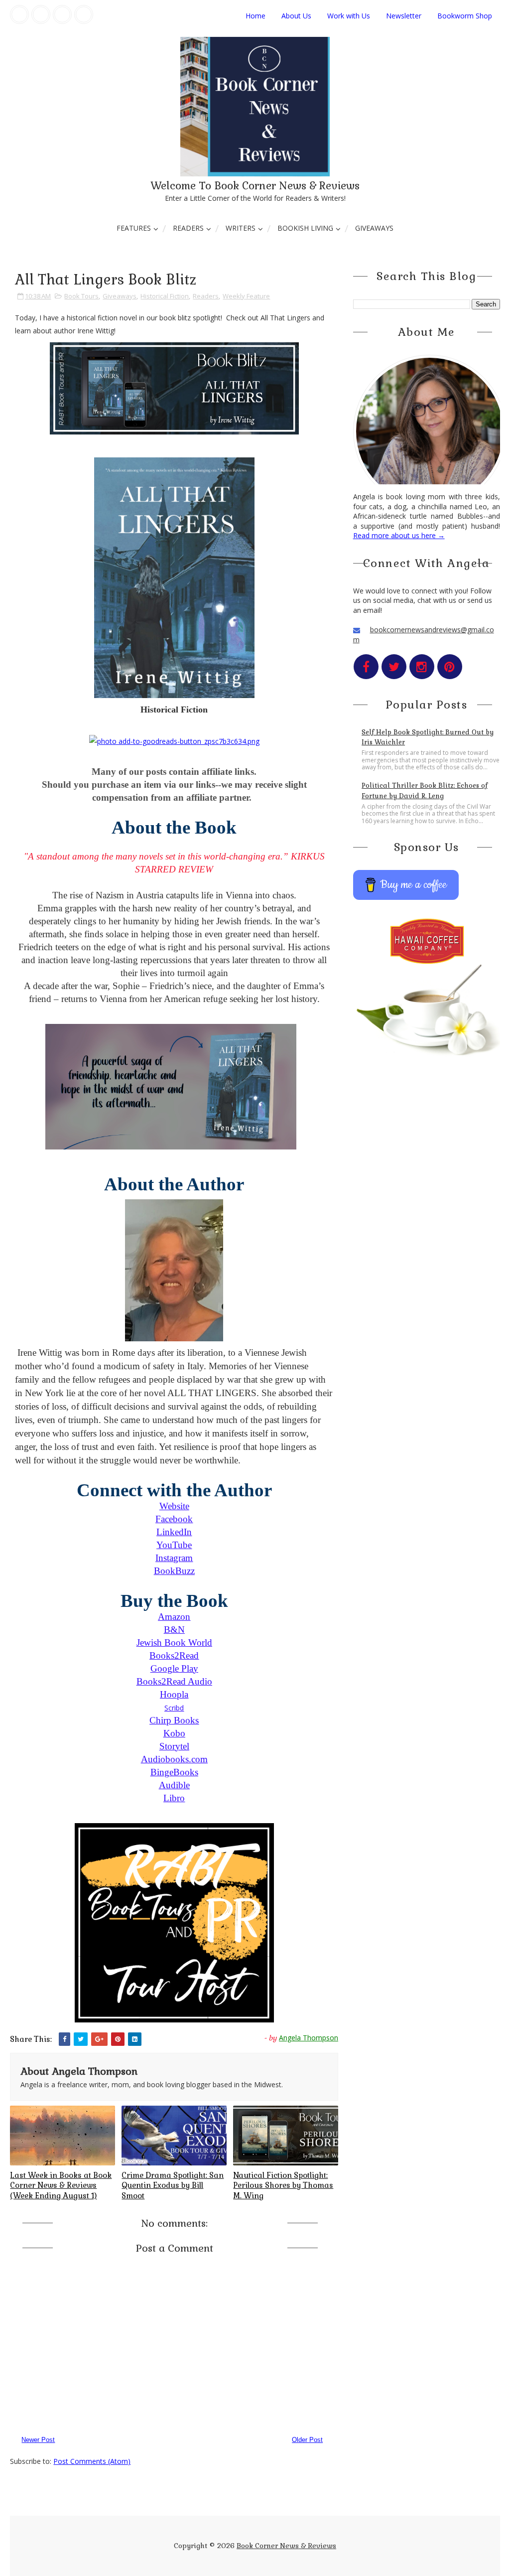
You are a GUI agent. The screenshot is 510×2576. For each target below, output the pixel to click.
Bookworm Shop (465, 16)
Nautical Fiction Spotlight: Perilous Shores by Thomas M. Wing (283, 2185)
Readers (188, 228)
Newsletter (404, 16)
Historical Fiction (165, 296)
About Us (296, 16)
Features (134, 228)
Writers (241, 228)
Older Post (307, 2440)
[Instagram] (62, 14)
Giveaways (374, 228)
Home (255, 16)
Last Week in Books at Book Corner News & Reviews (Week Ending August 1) (61, 2185)
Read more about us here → (399, 535)
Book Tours (81, 296)
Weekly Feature (246, 296)
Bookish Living (305, 228)
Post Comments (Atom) (92, 2461)
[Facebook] (19, 14)
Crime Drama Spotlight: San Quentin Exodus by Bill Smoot (173, 2185)
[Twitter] (41, 14)
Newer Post (38, 2440)
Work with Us (349, 16)
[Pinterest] (84, 14)
